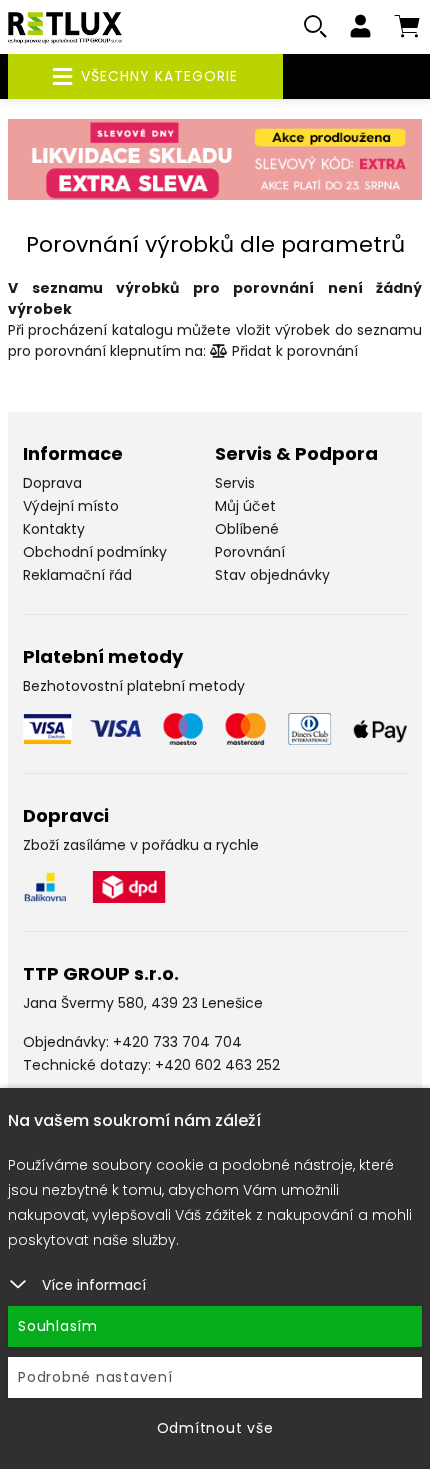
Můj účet (245, 506)
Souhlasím (58, 1326)
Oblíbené (247, 529)
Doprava (52, 483)
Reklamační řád (77, 575)
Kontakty (54, 529)
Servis (235, 483)
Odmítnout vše (215, 1428)
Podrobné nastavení (95, 1377)
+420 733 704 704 (177, 1042)
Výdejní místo (71, 506)
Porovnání (250, 552)
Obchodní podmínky (95, 552)
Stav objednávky (272, 575)
